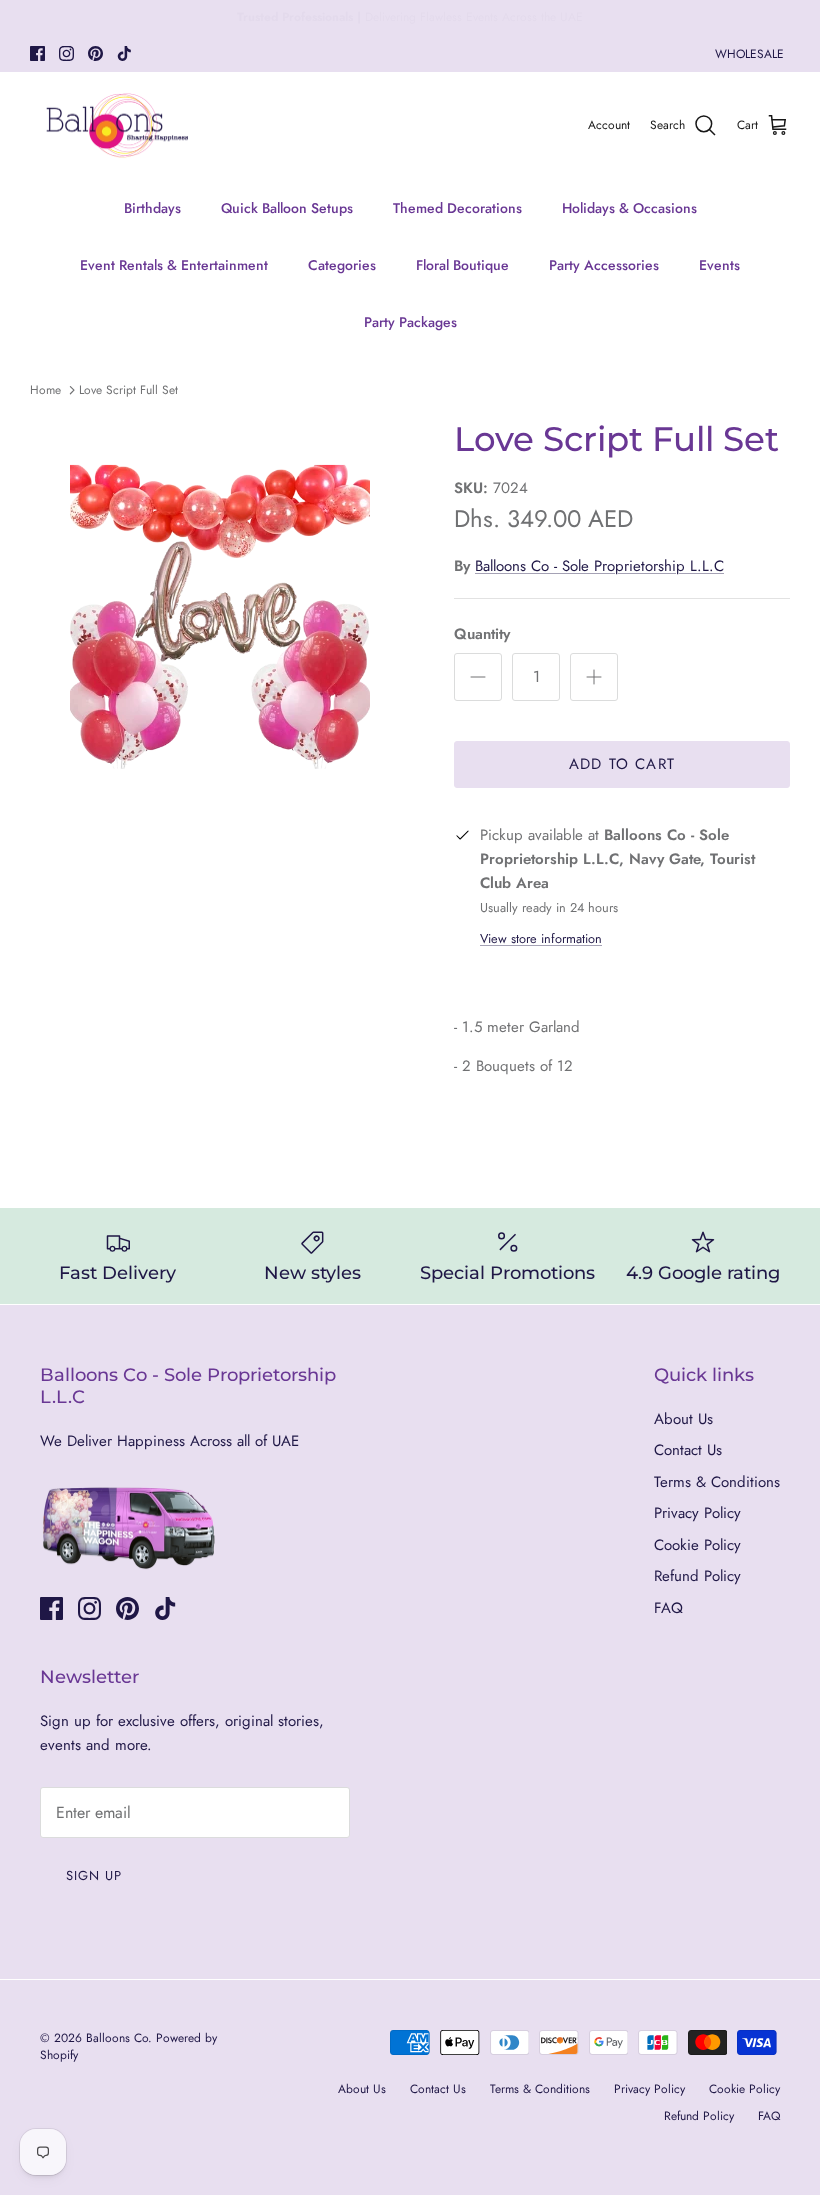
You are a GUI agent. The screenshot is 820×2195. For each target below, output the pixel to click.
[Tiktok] (124, 53)
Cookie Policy (697, 1545)
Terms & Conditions (717, 1482)
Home (45, 390)
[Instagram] (66, 53)
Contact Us (688, 1450)
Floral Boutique (462, 265)
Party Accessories (604, 265)
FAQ (668, 1608)
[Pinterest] (95, 53)
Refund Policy (697, 1576)
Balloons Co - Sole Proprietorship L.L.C (599, 566)
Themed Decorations (457, 208)
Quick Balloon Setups (287, 208)
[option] (220, 619)
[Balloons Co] (117, 126)
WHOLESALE (749, 54)
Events (719, 265)
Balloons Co (117, 2038)
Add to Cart (622, 764)
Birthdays (152, 208)
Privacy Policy (697, 1513)
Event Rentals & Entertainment (174, 265)
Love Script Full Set (128, 390)
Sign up (94, 1875)
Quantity (482, 634)
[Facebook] (37, 53)
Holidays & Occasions (629, 208)
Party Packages (410, 322)
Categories (342, 265)
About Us (683, 1419)
